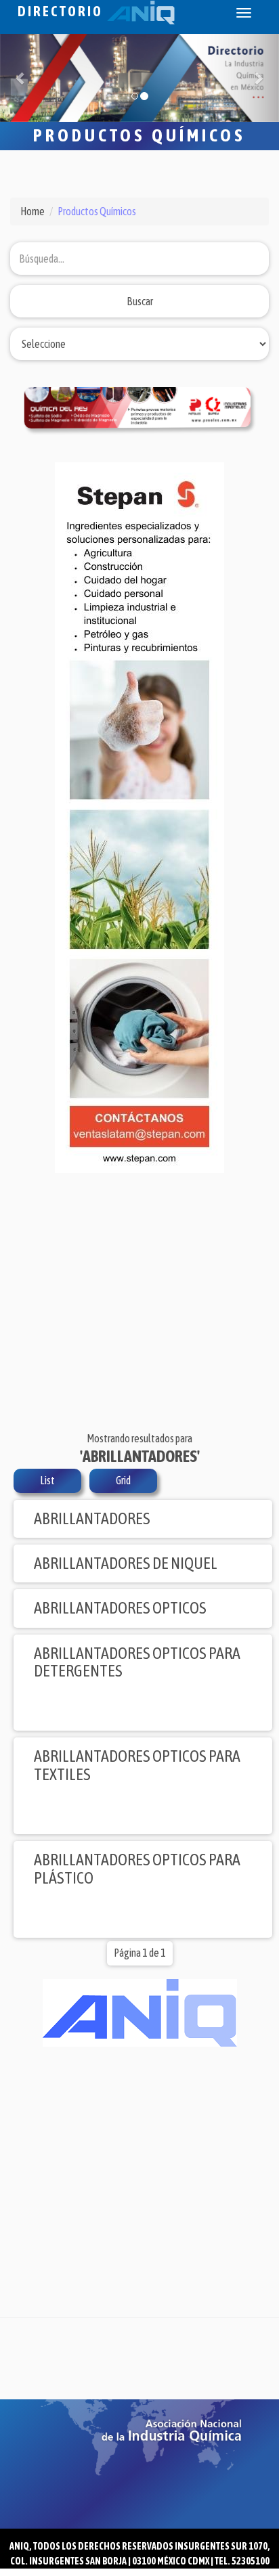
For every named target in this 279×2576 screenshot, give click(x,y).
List (47, 1480)
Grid (123, 1480)
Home (33, 211)
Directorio (62, 11)
